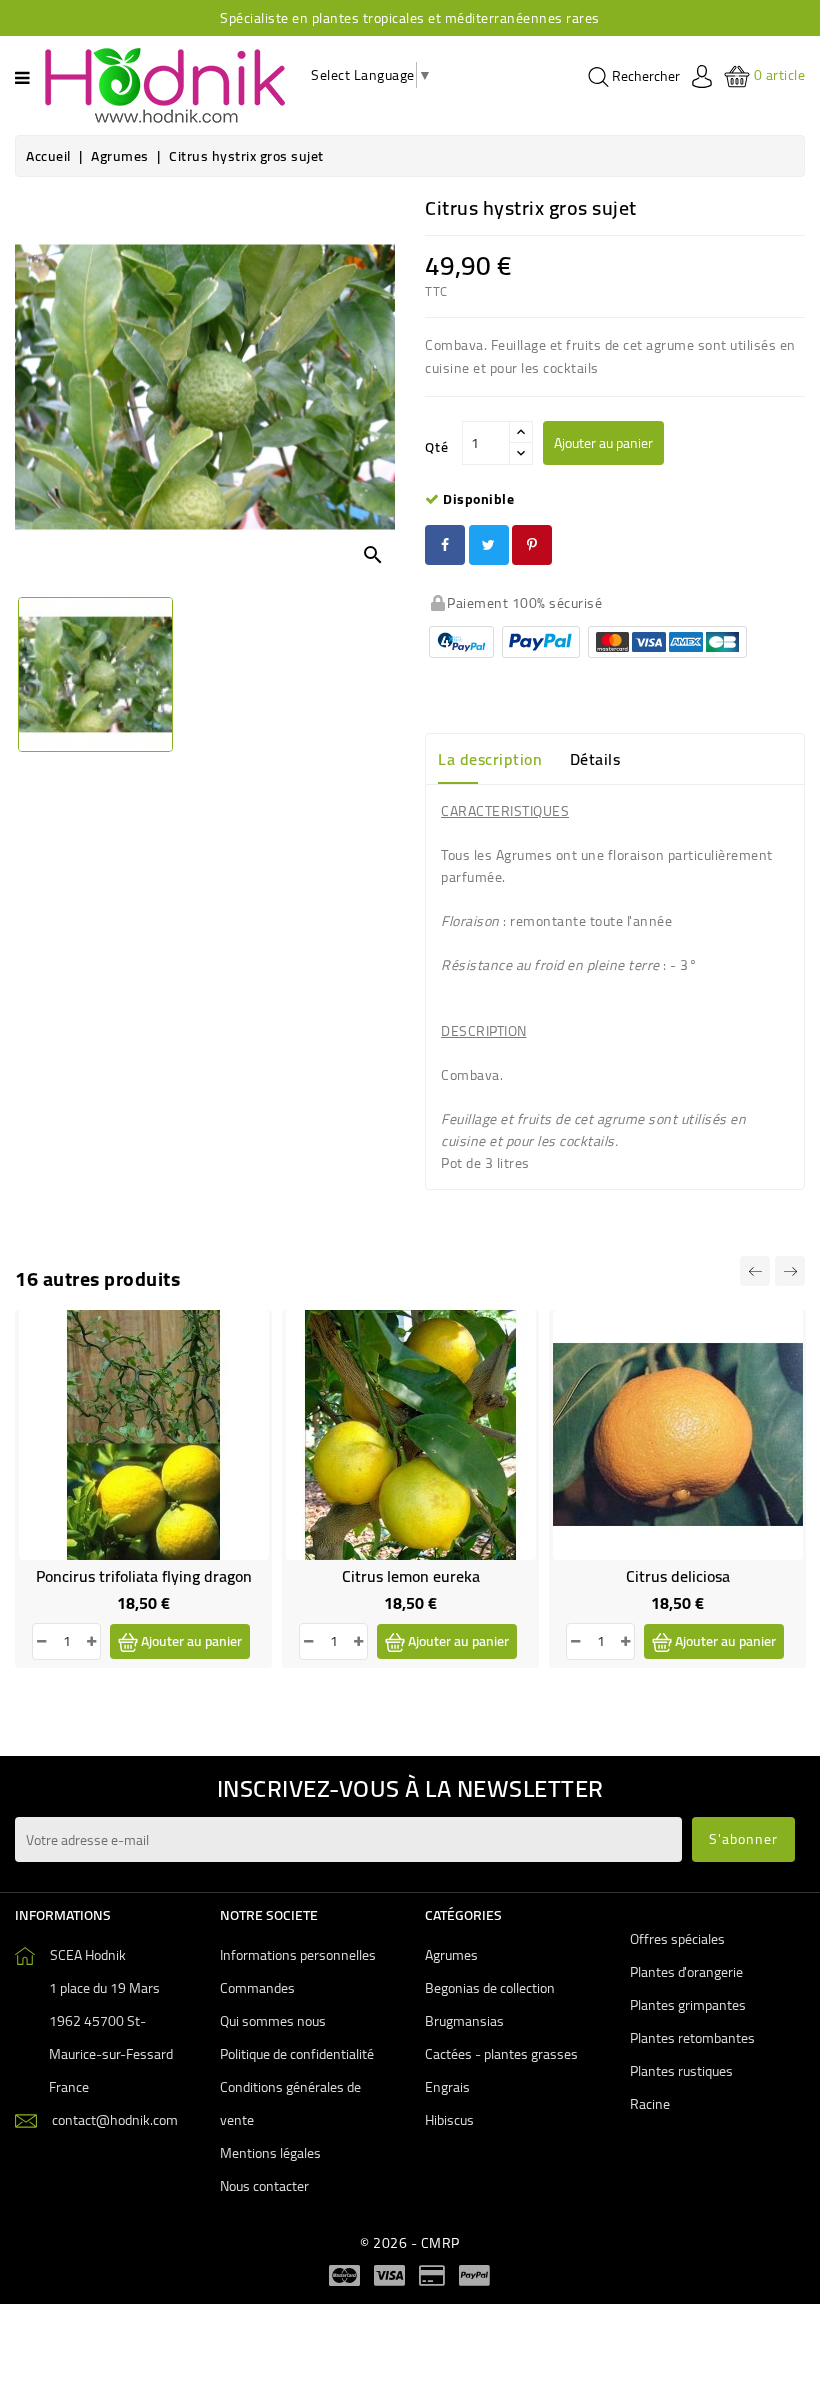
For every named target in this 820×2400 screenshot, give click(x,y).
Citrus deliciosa (678, 1576)
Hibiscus (449, 2120)
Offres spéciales (677, 1939)
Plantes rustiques (681, 2071)
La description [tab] (490, 759)
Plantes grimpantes (688, 2005)
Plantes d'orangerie (686, 1972)
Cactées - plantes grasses (501, 2054)
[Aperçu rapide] (241, 1383)
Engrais (447, 2087)
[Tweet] (489, 545)
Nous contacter (264, 2186)
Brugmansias (464, 2021)
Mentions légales (270, 2153)
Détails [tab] (595, 759)
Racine (650, 2104)
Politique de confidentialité (297, 2054)
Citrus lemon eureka (411, 1576)
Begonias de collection (490, 1988)
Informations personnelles (298, 1955)
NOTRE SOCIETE (269, 1915)
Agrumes (451, 1955)
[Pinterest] (532, 545)
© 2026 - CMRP (410, 2243)
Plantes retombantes (692, 2038)
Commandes (257, 1988)
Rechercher (644, 77)
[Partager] (445, 545)
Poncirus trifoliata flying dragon (144, 1576)
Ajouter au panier (603, 443)
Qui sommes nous (273, 2021)
